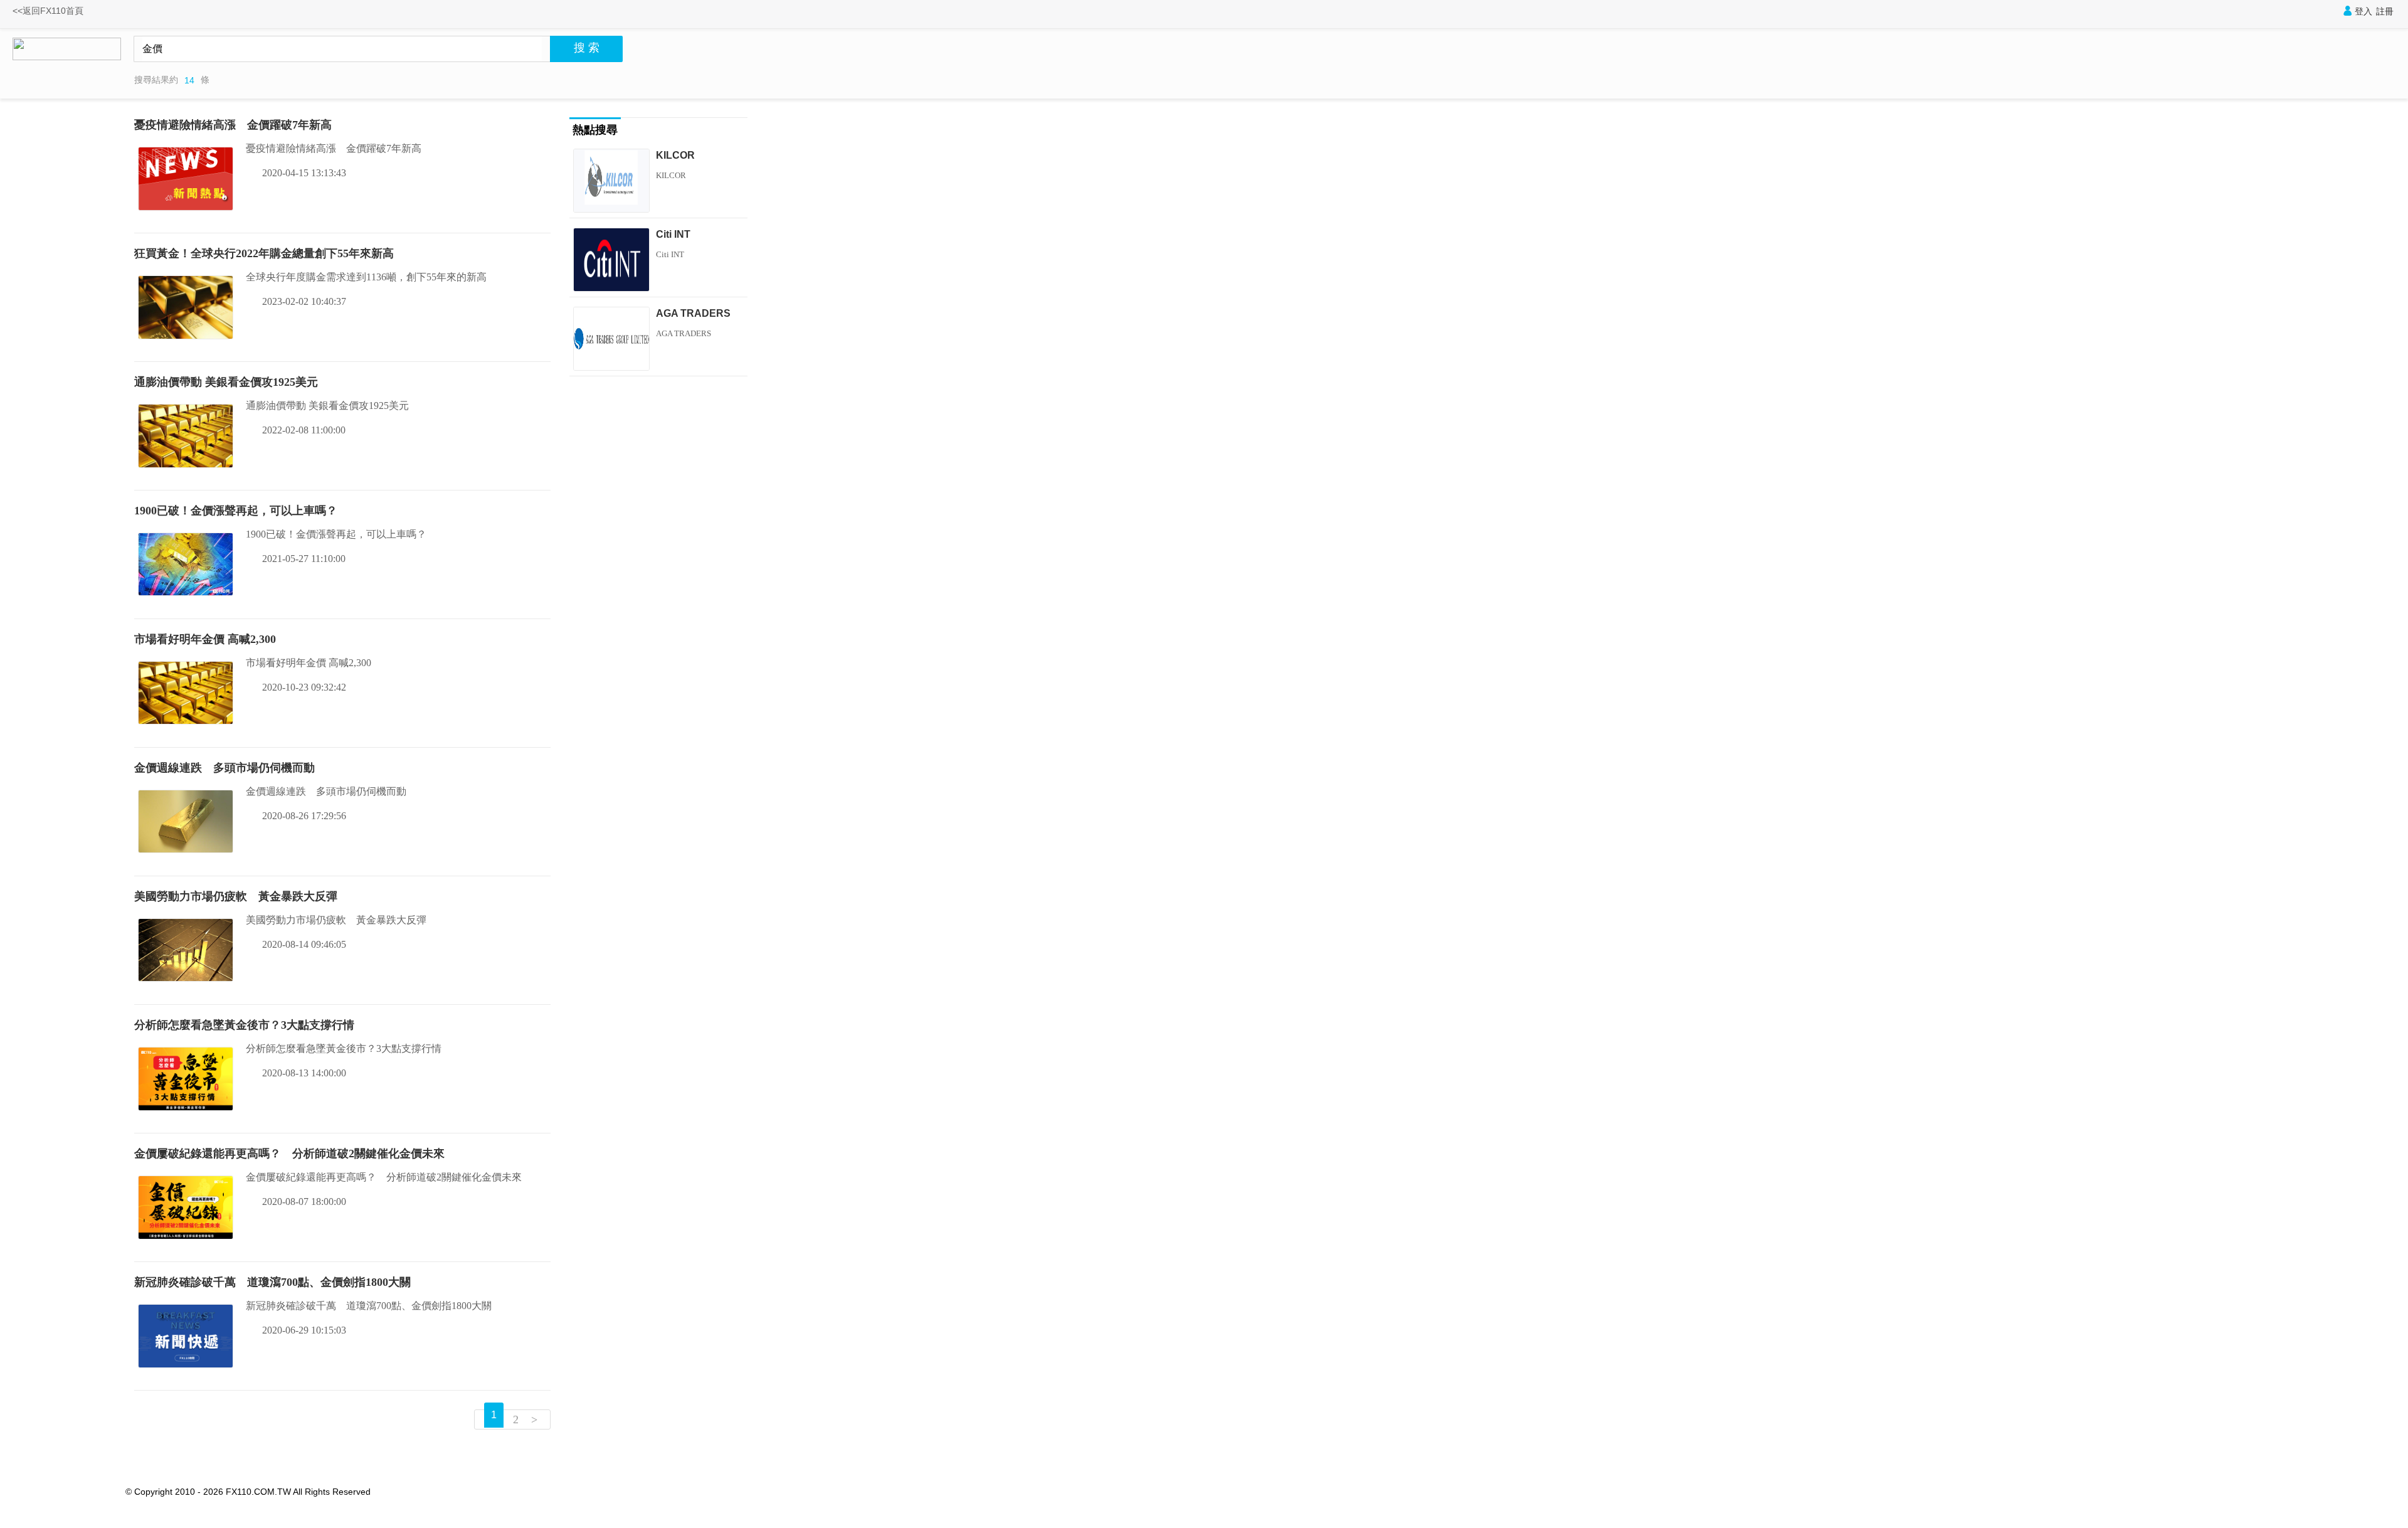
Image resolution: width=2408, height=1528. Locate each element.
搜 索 (587, 48)
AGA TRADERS (693, 313)
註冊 (2385, 11)
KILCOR (675, 155)
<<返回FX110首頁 (48, 11)
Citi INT (673, 234)
